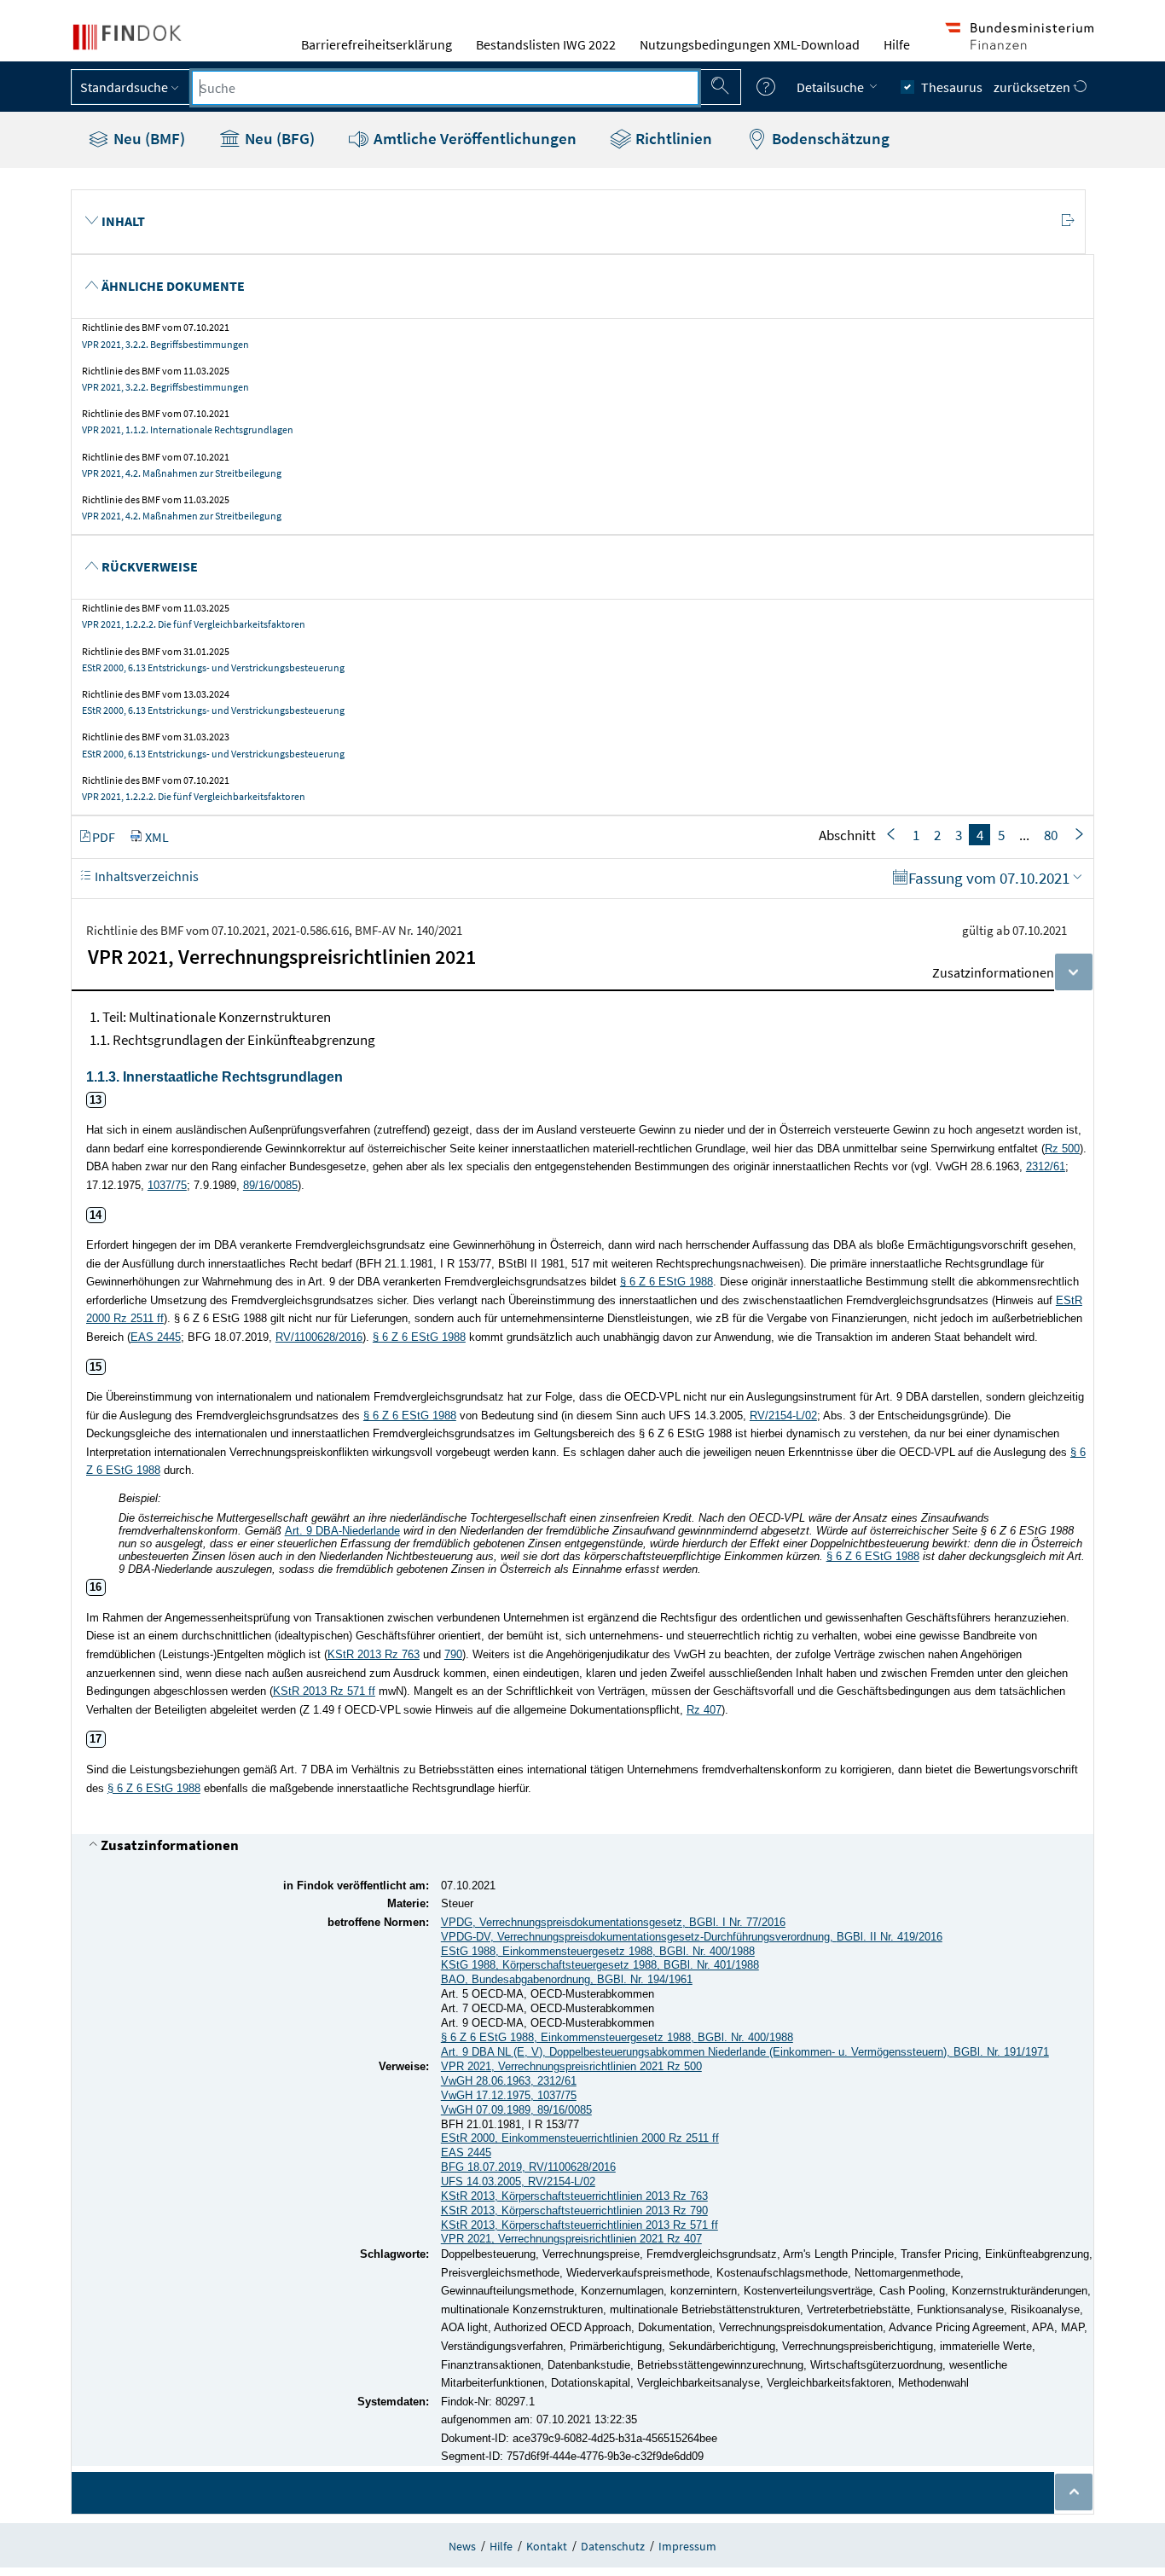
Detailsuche (832, 87)
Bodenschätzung (829, 138)
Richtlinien (672, 138)
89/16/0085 (270, 1185)
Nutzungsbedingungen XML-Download (750, 44)
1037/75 (167, 1185)
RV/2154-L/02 (783, 1416)
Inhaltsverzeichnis (145, 876)
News (462, 2546)
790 (453, 1654)
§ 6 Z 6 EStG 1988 (667, 1282)
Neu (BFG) (278, 138)
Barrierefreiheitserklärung (377, 44)
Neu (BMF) (148, 138)
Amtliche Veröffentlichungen (473, 138)
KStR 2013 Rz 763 (374, 1654)
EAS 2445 (156, 1337)
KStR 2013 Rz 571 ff (324, 1691)
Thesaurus (952, 87)
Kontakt (547, 2546)
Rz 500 (1062, 1149)
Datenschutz (613, 2546)
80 (1051, 835)
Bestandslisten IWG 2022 (546, 44)
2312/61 (1046, 1166)
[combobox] (445, 88)
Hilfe (897, 44)
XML (157, 837)
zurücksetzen (1033, 87)
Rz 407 (704, 1710)
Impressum (687, 2546)
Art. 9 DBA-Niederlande (342, 1531)
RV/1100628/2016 (319, 1337)
